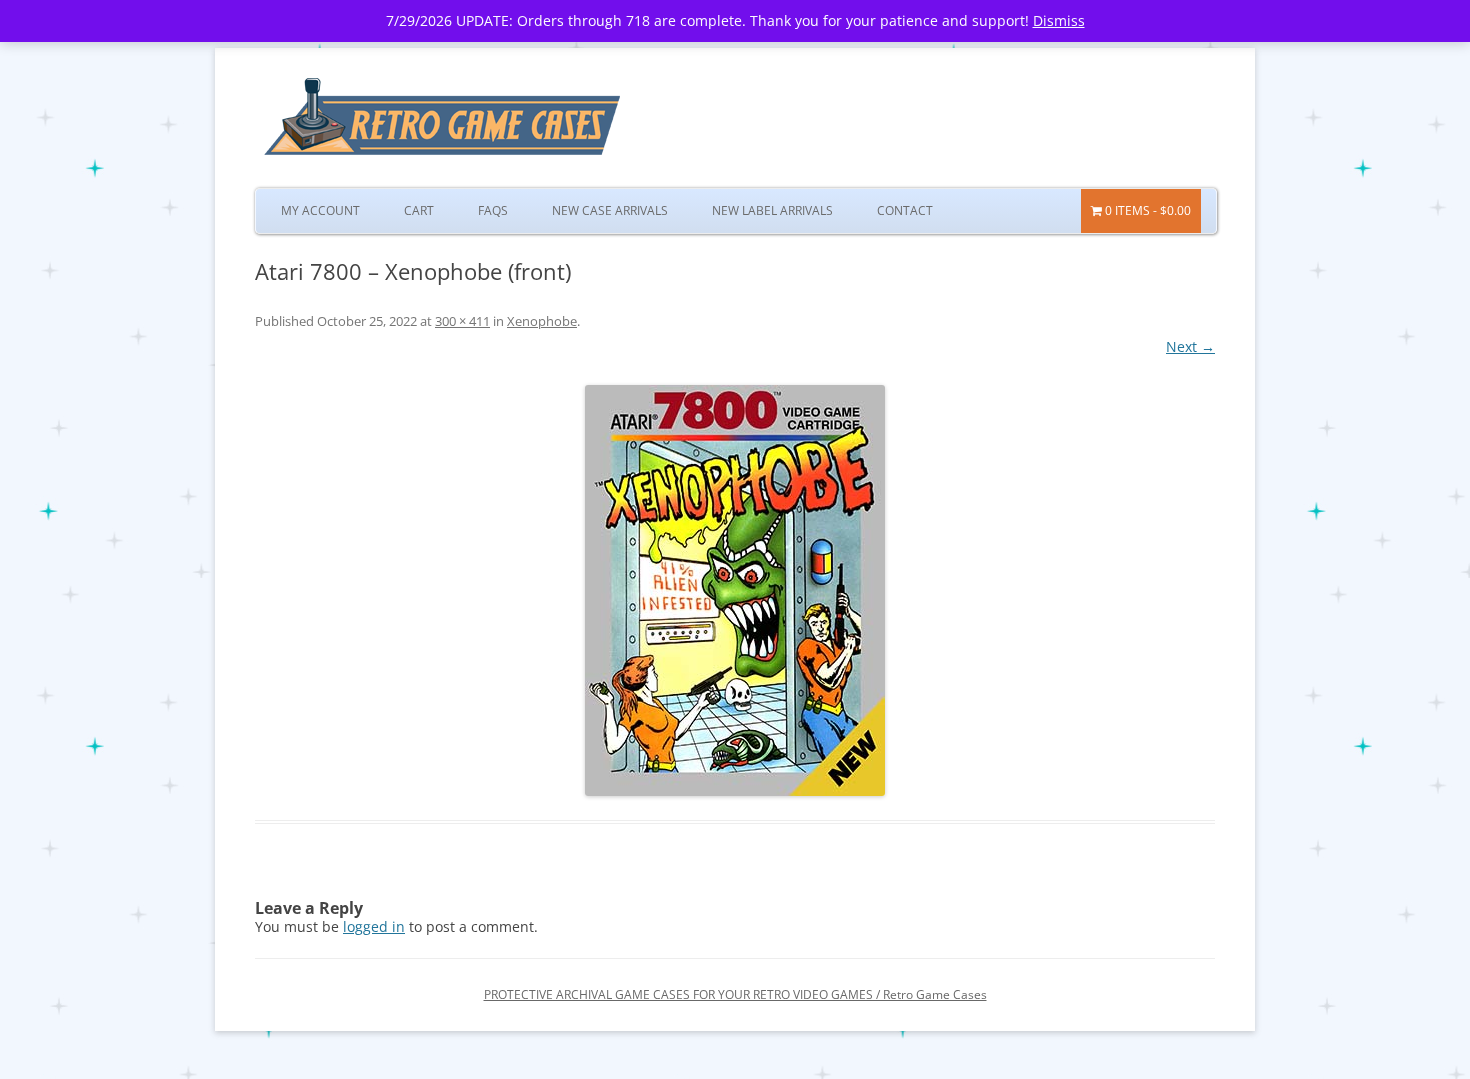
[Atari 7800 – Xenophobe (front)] (735, 590)
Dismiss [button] (1059, 20)
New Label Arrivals (772, 210)
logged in (374, 926)
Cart (419, 210)
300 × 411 (462, 321)
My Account (320, 210)
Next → (1190, 346)
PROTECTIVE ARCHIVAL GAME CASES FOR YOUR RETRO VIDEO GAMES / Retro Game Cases (735, 994)
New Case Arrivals (610, 210)
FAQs (493, 210)
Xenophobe (542, 321)
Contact (905, 210)
